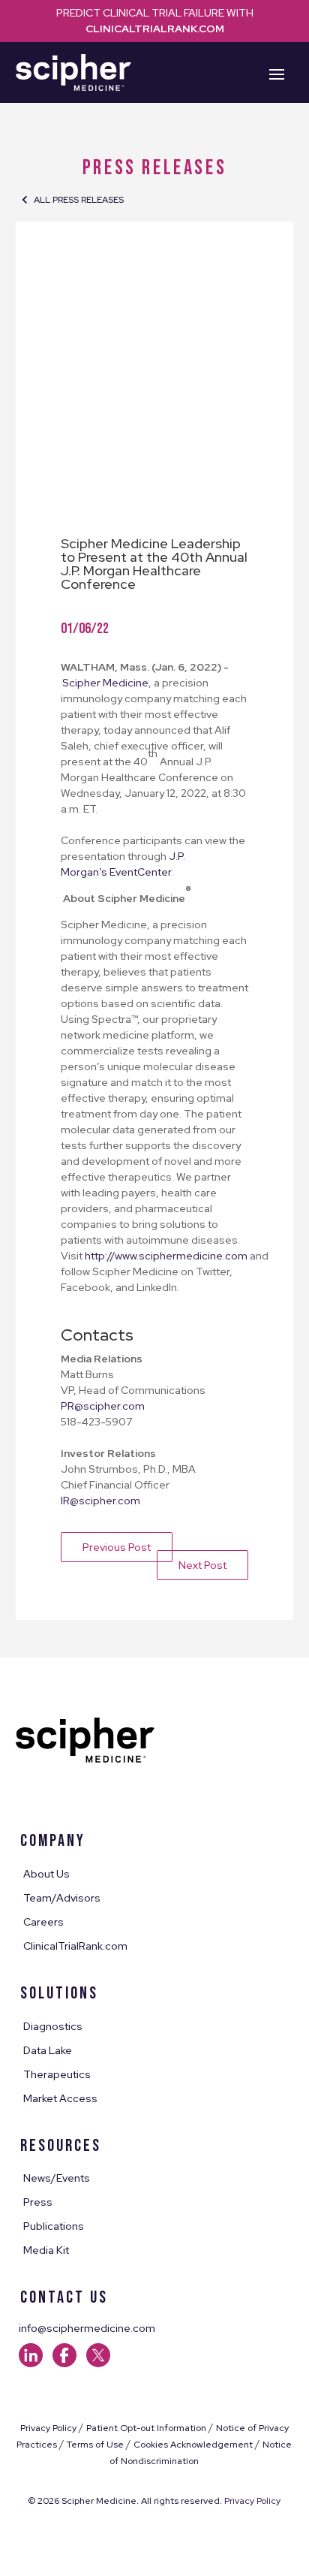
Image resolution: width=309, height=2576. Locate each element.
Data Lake (48, 2051)
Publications (54, 2227)
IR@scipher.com (100, 1501)
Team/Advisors (62, 1899)
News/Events (57, 2179)
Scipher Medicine (105, 683)
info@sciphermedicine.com (87, 2328)
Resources (61, 2146)
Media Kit (46, 2251)
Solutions (59, 1994)
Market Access (60, 2099)
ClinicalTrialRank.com (75, 1947)
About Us (46, 1875)
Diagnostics (53, 2027)
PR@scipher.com (104, 1406)
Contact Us (64, 2298)
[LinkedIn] (34, 2363)
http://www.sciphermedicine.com (166, 1256)
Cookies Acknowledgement (193, 2445)
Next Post (202, 1565)
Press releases (154, 168)
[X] (98, 2363)
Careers (43, 1923)
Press (38, 2203)
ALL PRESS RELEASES (79, 200)
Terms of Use (95, 2445)
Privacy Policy (48, 2428)
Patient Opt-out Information (146, 2428)
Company (53, 1841)
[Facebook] (68, 2363)
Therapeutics (57, 2075)
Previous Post (117, 1547)
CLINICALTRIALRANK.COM (155, 29)
